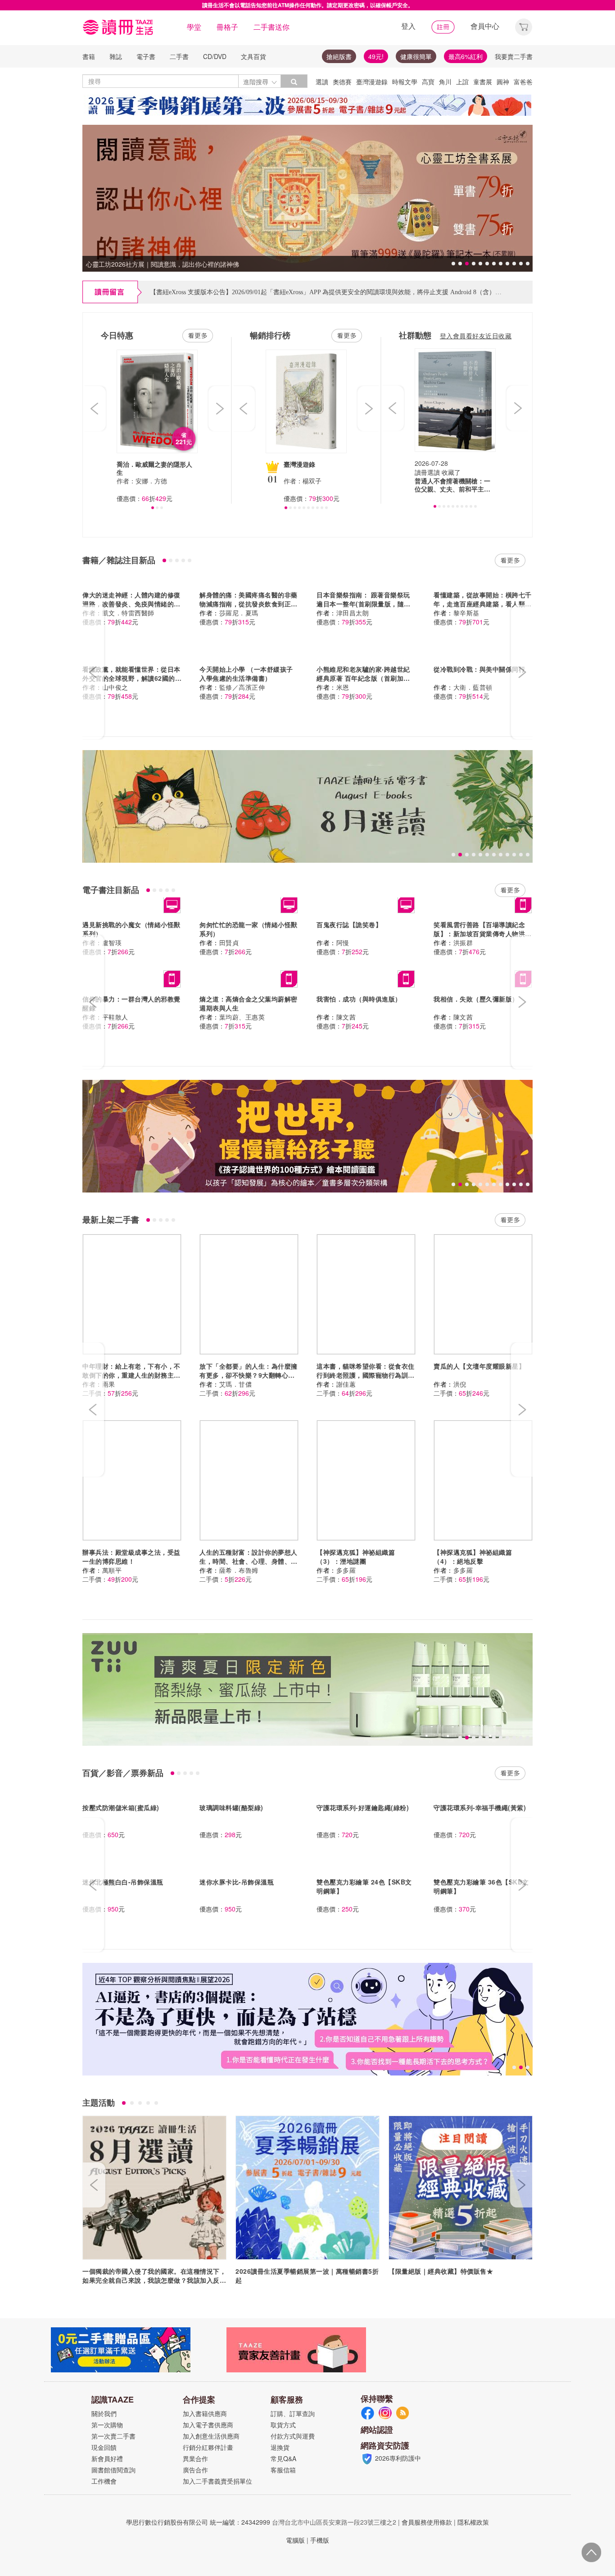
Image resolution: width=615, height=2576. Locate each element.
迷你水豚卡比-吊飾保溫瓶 (237, 1882)
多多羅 (346, 1570)
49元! (376, 56)
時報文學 (405, 82)
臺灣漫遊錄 (372, 82)
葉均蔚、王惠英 (242, 1017)
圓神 (503, 82)
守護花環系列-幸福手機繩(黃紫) (480, 1807)
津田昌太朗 (353, 613)
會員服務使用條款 (427, 2522)
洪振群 (463, 942)
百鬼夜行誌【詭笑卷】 (349, 924)
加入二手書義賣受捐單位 (217, 2481)
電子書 (146, 56)
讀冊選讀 (427, 472)
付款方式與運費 (293, 2436)
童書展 (483, 82)
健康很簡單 (416, 56)
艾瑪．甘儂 (236, 1384)
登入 (408, 26)
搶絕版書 (339, 56)
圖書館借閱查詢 (113, 2470)
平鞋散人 (115, 1017)
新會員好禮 (107, 2458)
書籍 (89, 56)
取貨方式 (283, 2425)
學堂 (194, 27)
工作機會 (104, 2481)
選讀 (322, 82)
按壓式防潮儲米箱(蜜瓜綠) (121, 1807)
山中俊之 (115, 687)
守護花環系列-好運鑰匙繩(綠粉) (363, 1807)
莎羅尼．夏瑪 (239, 613)
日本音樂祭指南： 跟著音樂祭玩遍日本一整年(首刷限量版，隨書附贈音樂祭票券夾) (364, 604)
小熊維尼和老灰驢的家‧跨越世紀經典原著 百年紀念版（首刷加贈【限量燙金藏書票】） (363, 678)
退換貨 (280, 2447)
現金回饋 (104, 2447)
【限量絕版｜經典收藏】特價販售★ (441, 2271)
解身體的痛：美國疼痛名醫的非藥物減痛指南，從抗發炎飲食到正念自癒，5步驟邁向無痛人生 (249, 604)
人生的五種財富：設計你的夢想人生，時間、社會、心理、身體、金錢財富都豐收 (249, 1561)
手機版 (320, 2540)
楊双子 (312, 481)
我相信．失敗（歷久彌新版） (476, 999)
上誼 (462, 82)
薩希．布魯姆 (239, 1570)
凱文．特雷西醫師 (128, 613)
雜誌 (116, 56)
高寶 (428, 82)
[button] (524, 26)
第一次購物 (107, 2425)
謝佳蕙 (346, 1384)
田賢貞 (229, 942)
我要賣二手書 (514, 56)
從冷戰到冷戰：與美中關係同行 (479, 669)
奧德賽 (342, 82)
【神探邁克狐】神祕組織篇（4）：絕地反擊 (473, 1557)
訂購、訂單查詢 (293, 2413)
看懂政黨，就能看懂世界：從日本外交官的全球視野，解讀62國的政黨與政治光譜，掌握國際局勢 (132, 678)
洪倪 (460, 1384)
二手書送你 (271, 27)
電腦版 (295, 2540)
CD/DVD (215, 56)
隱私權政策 (473, 2522)
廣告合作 (195, 2470)
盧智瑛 (112, 942)
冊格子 (227, 27)
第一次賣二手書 (113, 2436)
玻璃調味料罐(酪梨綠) (231, 1807)
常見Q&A (283, 2458)
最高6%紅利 (466, 56)
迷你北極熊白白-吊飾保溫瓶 (123, 1882)
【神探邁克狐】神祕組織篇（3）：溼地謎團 (356, 1557)
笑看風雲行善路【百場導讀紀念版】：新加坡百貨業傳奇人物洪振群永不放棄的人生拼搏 (483, 933)
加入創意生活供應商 (211, 2436)
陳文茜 (346, 1017)
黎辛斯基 (466, 613)
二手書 (179, 56)
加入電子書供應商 (208, 2425)
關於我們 (104, 2413)
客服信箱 (283, 2470)
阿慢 (343, 942)
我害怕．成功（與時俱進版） (359, 999)
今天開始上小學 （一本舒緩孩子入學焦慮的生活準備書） (246, 674)
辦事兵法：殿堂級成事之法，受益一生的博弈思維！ (131, 1557)
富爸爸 (523, 82)
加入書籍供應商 (205, 2413)
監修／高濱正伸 (242, 687)
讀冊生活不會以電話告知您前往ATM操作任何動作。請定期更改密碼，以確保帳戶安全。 (308, 5)
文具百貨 (253, 56)
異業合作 (195, 2458)
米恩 (343, 687)
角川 (445, 82)
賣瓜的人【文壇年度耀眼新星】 (479, 1366)
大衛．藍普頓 (473, 687)
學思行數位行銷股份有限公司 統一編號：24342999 (198, 2522)
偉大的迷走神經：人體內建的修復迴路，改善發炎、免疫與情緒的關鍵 (131, 604)
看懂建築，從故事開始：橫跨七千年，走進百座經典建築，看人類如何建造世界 (483, 604)
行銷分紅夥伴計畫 (208, 2447)
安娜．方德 (151, 481)
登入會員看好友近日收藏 (476, 336)
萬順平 (112, 1570)
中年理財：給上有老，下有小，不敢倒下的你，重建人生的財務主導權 (131, 1375)
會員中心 (485, 26)
